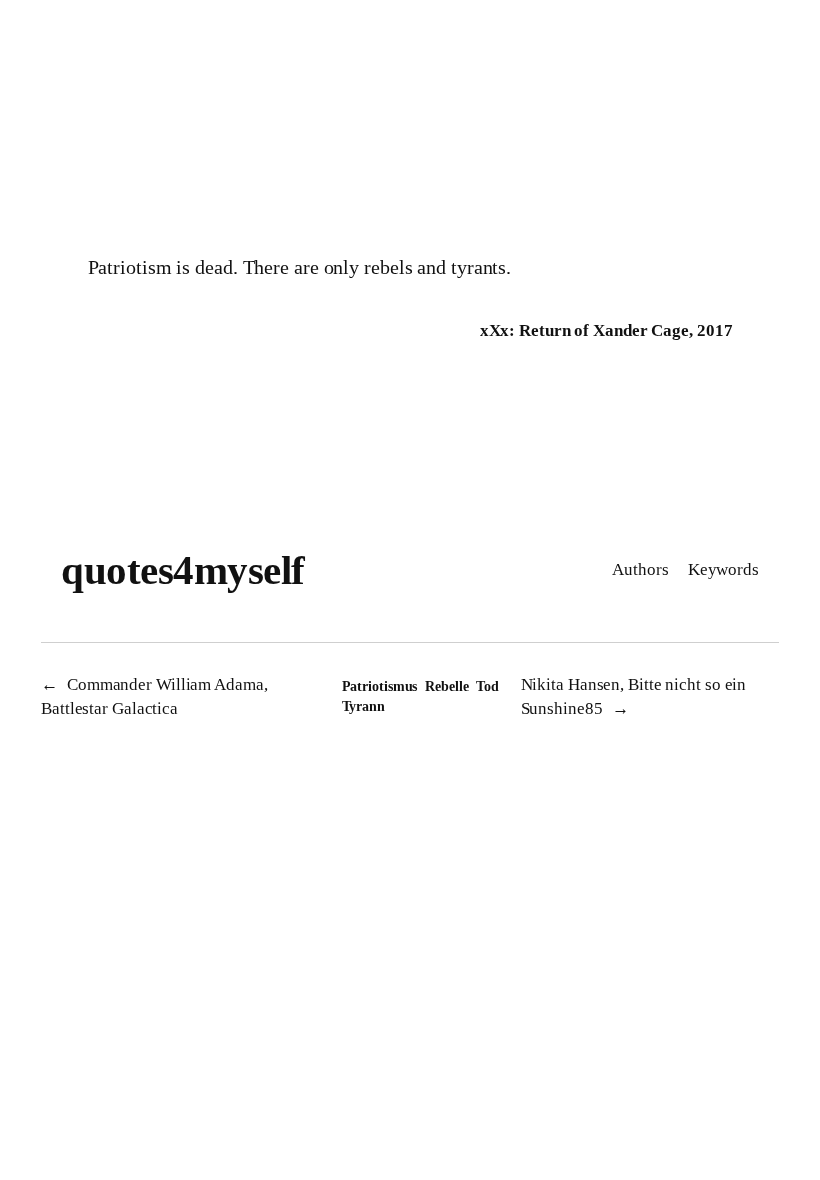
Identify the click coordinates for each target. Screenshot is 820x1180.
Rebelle (446, 686)
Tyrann (363, 706)
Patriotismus (380, 686)
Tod (487, 686)
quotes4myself (183, 570)
